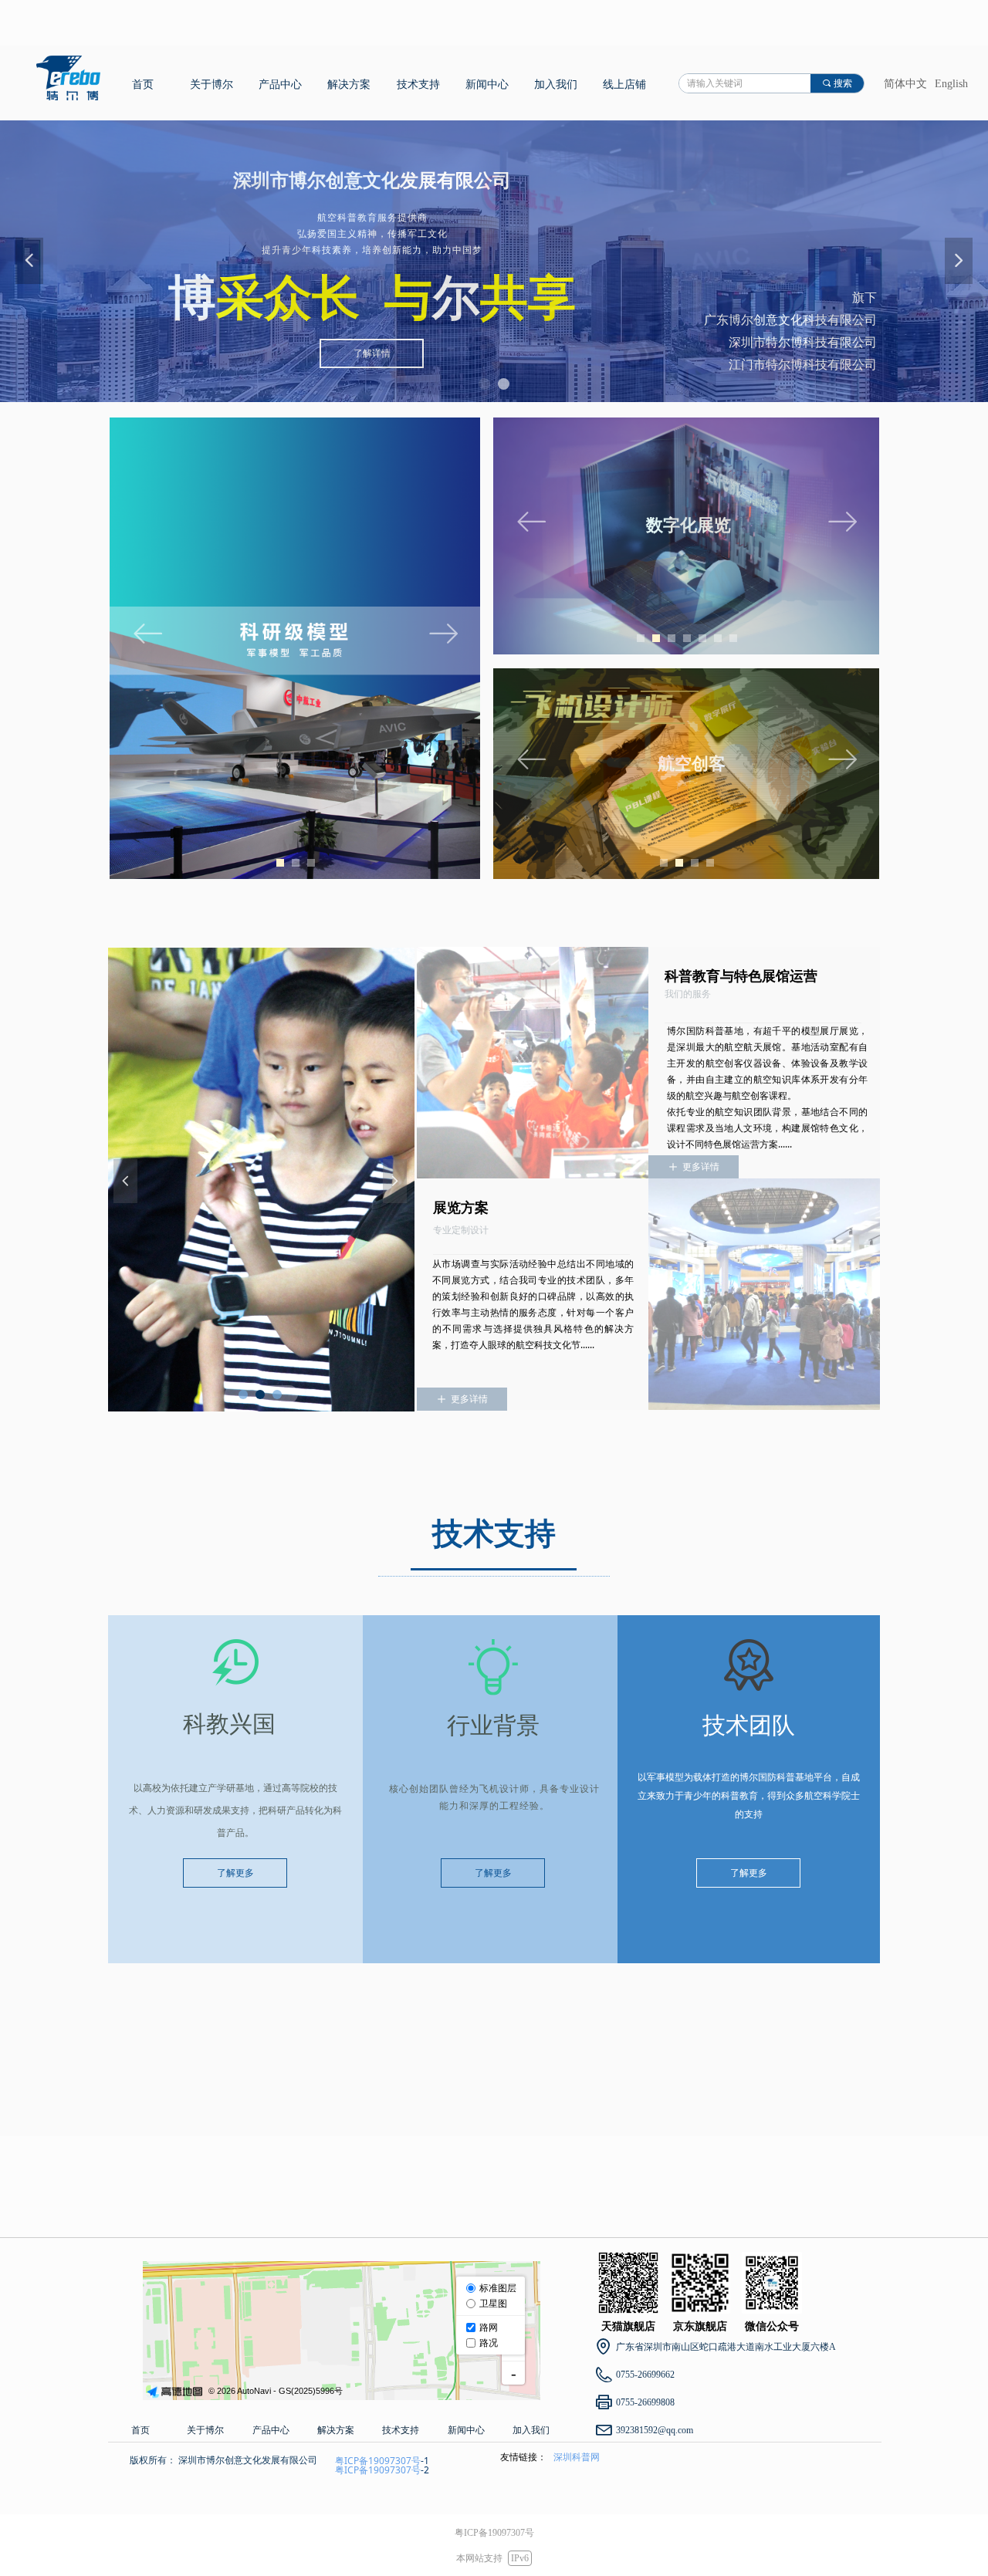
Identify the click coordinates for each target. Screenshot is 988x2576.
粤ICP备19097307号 (378, 2461)
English (951, 84)
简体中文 (905, 84)
